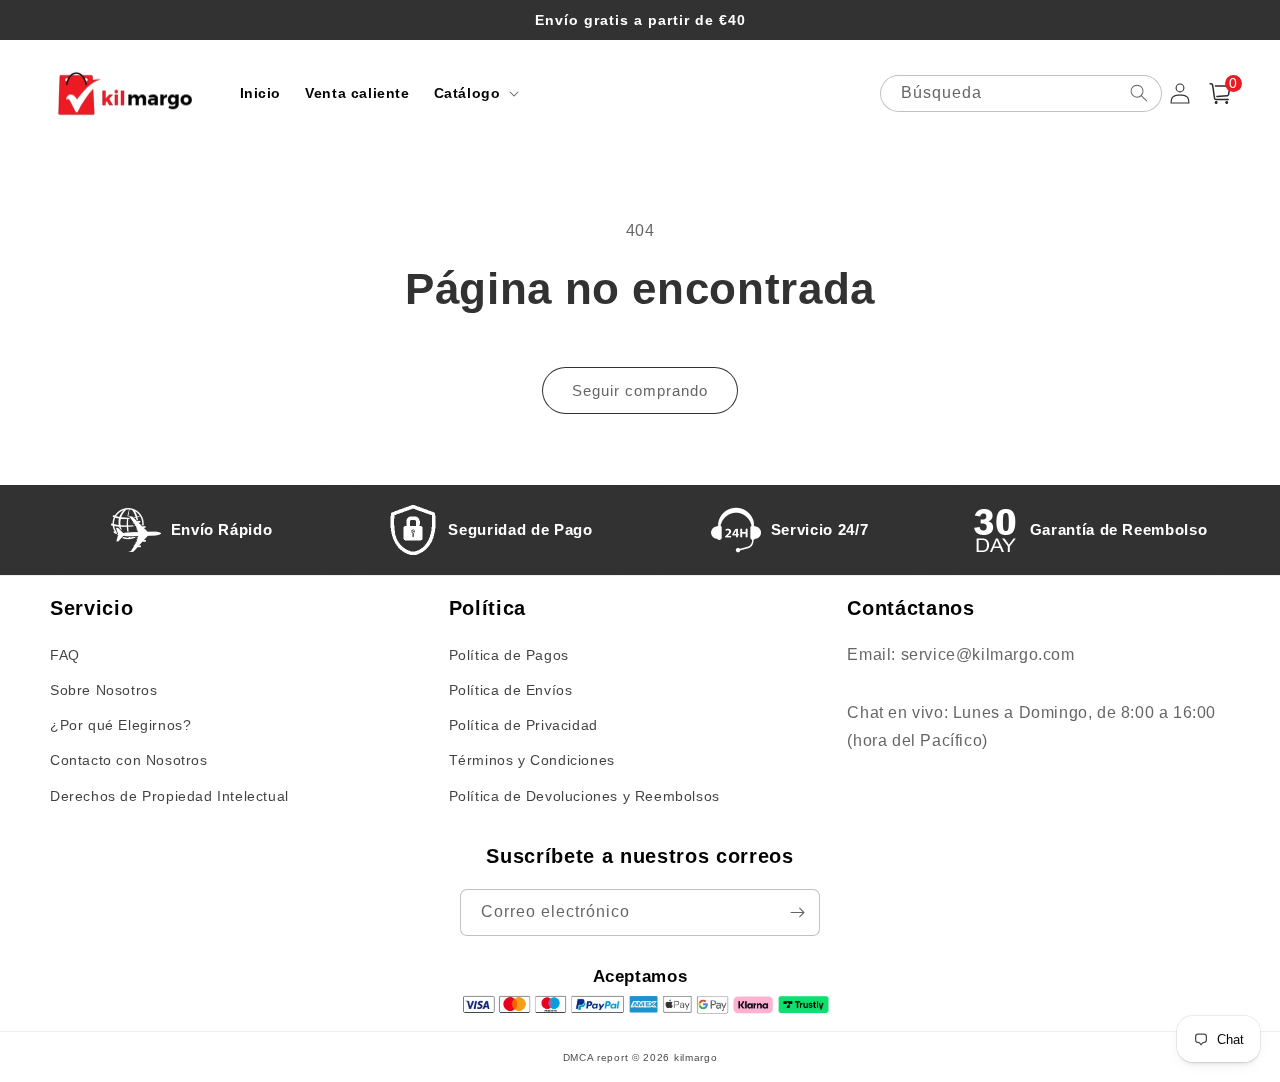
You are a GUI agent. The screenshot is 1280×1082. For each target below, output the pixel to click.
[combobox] (1021, 93)
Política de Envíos (511, 690)
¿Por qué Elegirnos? (120, 725)
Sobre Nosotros (103, 690)
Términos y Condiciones (532, 760)
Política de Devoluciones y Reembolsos (584, 796)
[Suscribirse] (797, 912)
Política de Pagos (509, 655)
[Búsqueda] (1139, 93)
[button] (475, 93)
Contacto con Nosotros (129, 760)
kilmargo (696, 1057)
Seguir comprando (640, 390)
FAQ (65, 655)
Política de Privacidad (523, 725)
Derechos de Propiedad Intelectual (169, 796)
